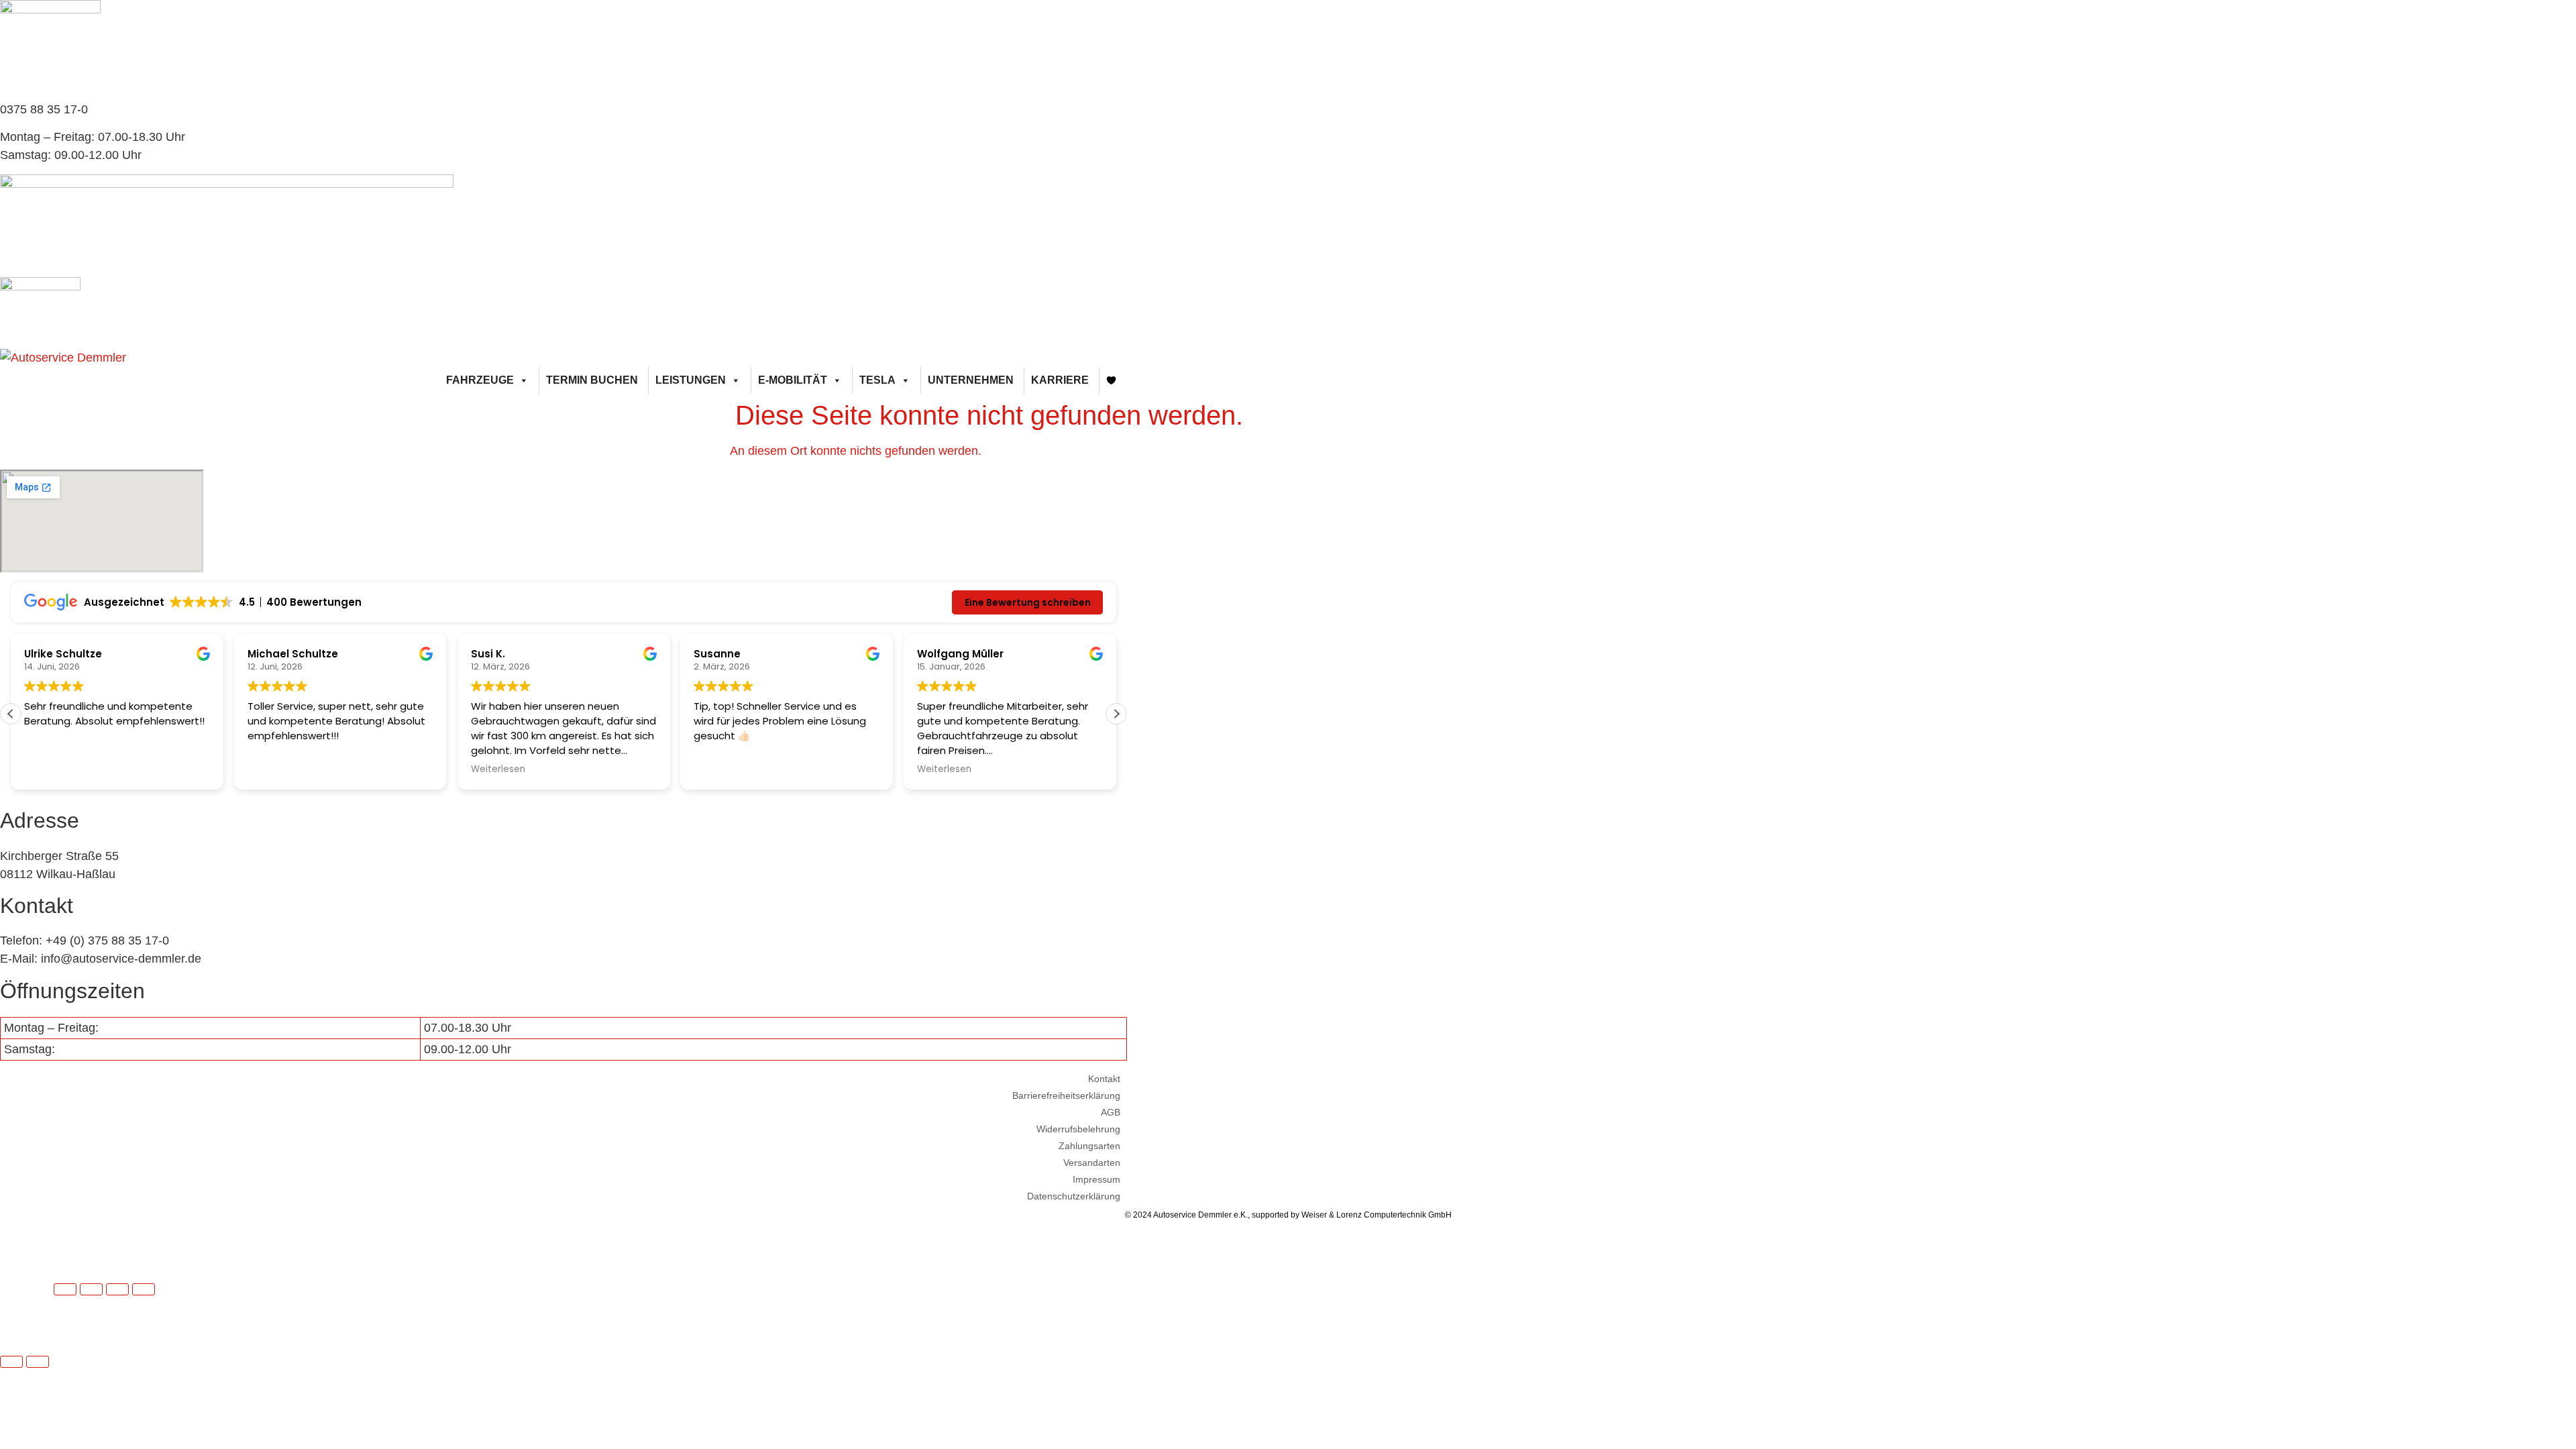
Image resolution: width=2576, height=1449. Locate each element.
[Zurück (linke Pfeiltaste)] (11, 1362)
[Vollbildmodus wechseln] (91, 1289)
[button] (1116, 714)
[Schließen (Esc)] (144, 1289)
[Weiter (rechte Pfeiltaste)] (38, 1362)
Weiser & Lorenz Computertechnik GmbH (1377, 1215)
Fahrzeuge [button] (480, 380)
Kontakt (1104, 1079)
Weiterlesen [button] (498, 769)
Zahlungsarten (1089, 1146)
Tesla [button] (877, 380)
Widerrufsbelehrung (1078, 1129)
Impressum (1096, 1179)
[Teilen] (117, 1289)
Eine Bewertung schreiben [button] (1028, 602)
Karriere (1060, 380)
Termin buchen (592, 380)
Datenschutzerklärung (1074, 1196)
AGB (1111, 1112)
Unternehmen (971, 380)
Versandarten (1092, 1163)
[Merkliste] (1112, 380)
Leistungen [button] (691, 380)
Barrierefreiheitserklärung (1066, 1095)
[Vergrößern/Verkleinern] (65, 1289)
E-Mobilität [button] (793, 380)
